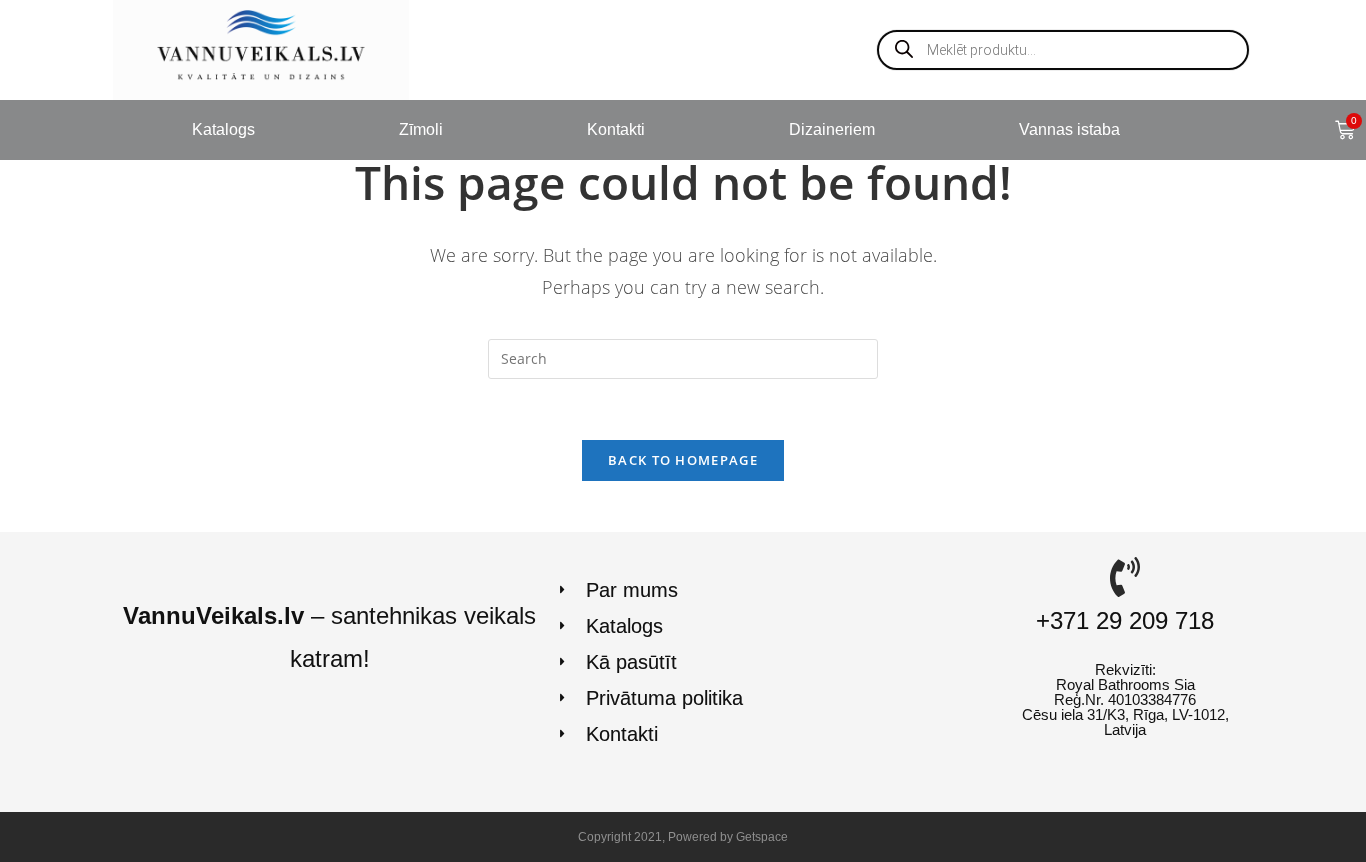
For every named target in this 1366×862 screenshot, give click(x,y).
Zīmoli (421, 129)
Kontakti (616, 129)
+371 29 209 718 (1125, 620)
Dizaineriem (832, 129)
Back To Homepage (683, 460)
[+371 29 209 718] (1125, 577)
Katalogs (223, 129)
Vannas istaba (1069, 129)
